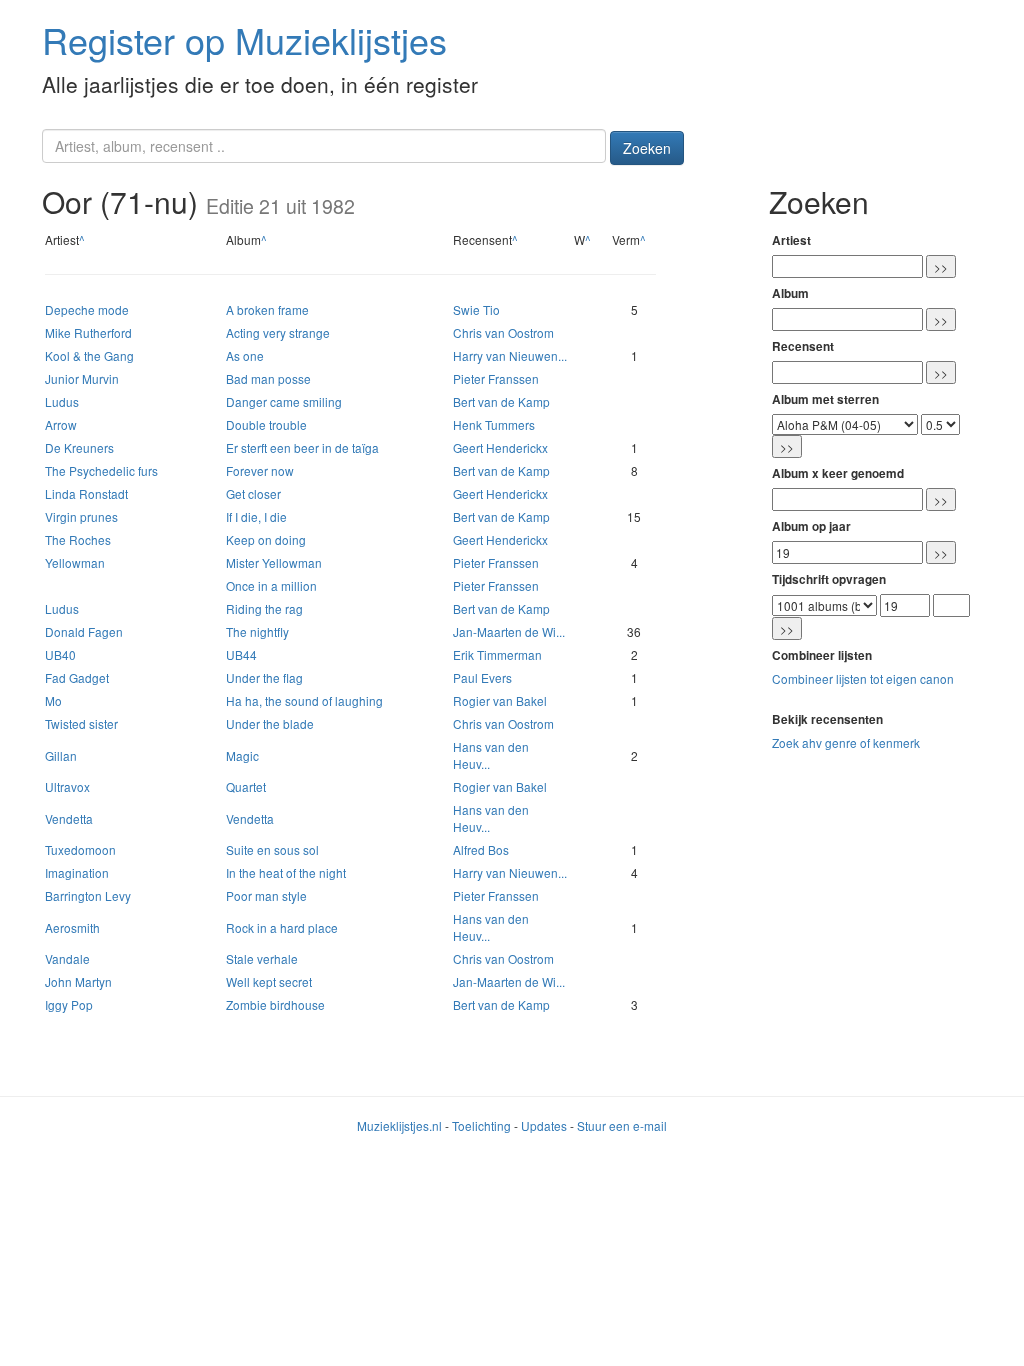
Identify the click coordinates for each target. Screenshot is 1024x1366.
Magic (242, 755)
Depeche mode (87, 309)
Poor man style (266, 895)
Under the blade (270, 723)
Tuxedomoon (80, 849)
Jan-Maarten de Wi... (509, 631)
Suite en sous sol (272, 849)
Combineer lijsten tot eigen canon (863, 678)
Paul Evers (482, 677)
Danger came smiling (284, 401)
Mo (53, 700)
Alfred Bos (481, 849)
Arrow (61, 424)
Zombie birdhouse (275, 1004)
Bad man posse (268, 378)
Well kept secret (269, 981)
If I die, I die (256, 516)
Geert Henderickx (500, 447)
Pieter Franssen (496, 378)
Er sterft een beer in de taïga (302, 447)
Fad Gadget (77, 677)
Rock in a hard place (282, 927)
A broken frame (267, 309)
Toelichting (481, 1125)
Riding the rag (264, 608)
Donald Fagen (84, 631)
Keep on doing (266, 539)
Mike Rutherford (88, 332)
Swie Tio (476, 309)
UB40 (60, 654)
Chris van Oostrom (503, 332)
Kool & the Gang (89, 355)
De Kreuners (79, 447)
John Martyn (78, 981)
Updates (544, 1125)
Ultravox (67, 786)
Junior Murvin (82, 378)
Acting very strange (278, 332)
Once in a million (271, 585)
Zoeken (647, 148)
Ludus (62, 401)
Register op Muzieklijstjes (244, 39)
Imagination (77, 872)
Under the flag (264, 677)
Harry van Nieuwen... (510, 355)
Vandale (67, 958)
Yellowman (75, 562)
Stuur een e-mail (622, 1125)
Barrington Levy (88, 895)
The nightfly (257, 631)
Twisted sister (81, 723)
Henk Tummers (494, 424)
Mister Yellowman (274, 562)
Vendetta (69, 818)
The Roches (78, 539)
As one (245, 355)
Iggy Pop (69, 1004)
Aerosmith (72, 927)
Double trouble (266, 424)
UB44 (241, 654)
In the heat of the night (286, 872)
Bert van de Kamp (501, 401)
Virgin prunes (81, 516)
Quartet (246, 786)
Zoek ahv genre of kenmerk (846, 742)
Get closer (253, 493)
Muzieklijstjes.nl (399, 1125)
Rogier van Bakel (500, 700)
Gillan (61, 755)
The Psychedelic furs (101, 470)
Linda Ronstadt (86, 493)
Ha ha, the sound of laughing (304, 700)
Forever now (260, 470)
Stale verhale (262, 958)
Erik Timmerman (497, 654)
